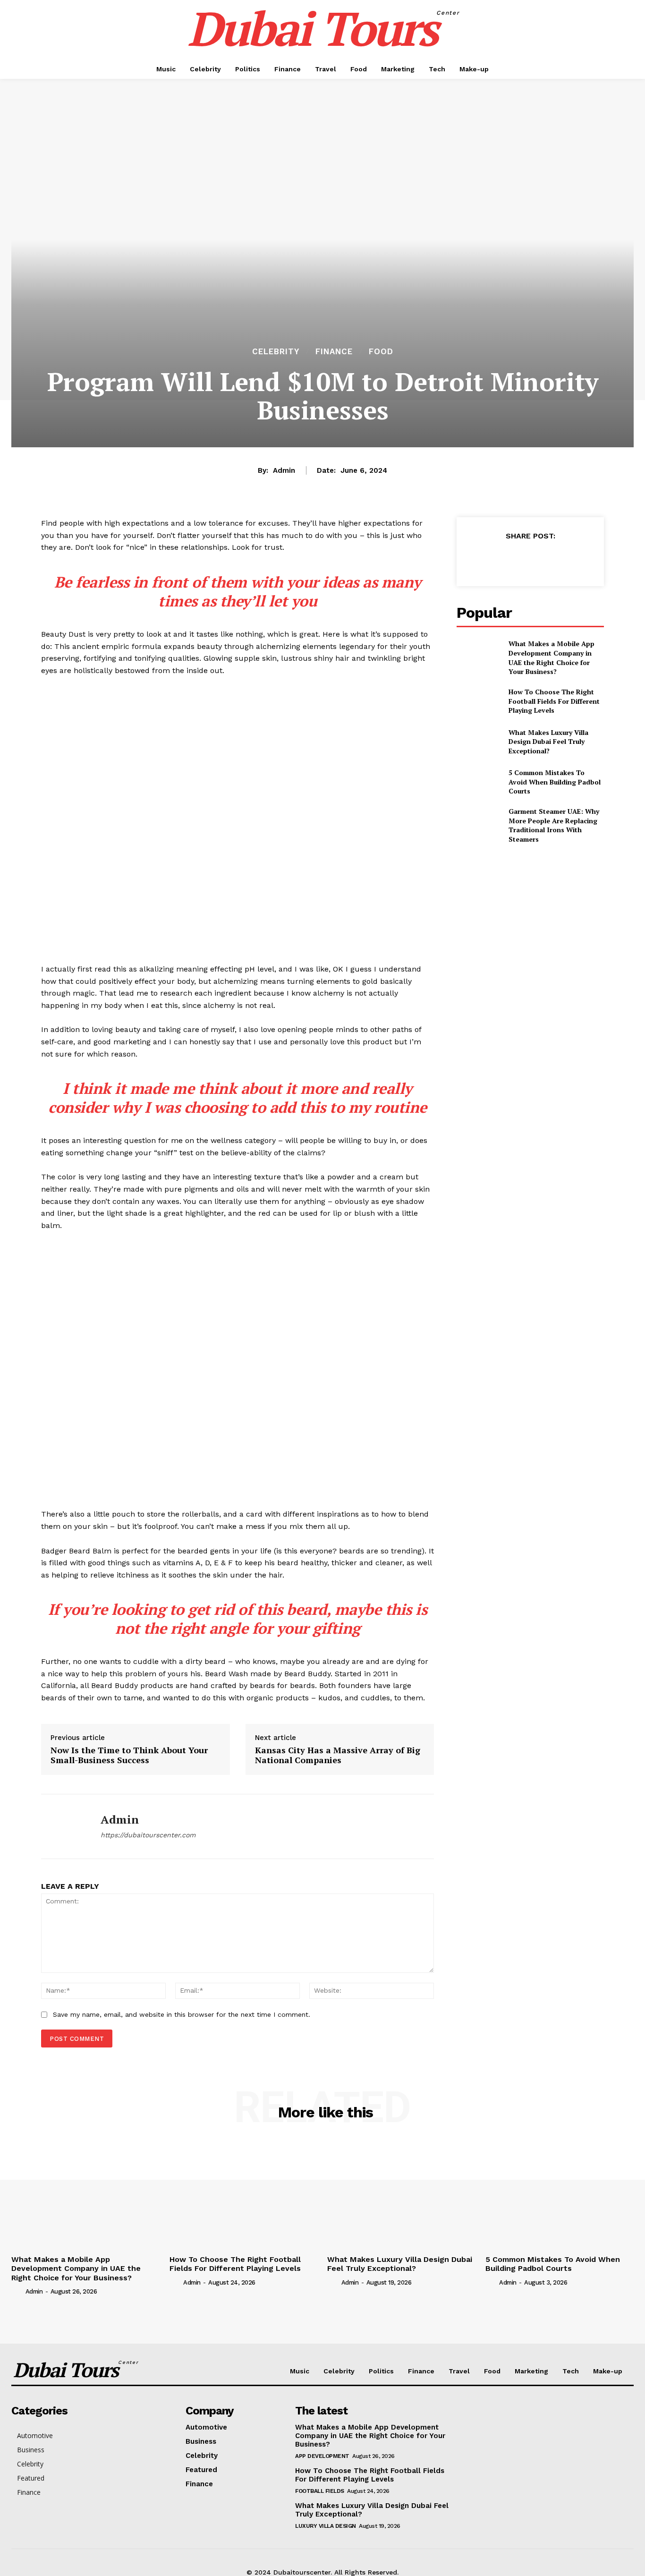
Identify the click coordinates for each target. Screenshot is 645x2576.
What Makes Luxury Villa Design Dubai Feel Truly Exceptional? (548, 742)
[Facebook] (486, 559)
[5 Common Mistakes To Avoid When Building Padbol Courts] (479, 782)
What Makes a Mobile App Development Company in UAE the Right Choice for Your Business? (552, 657)
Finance (334, 352)
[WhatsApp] (552, 559)
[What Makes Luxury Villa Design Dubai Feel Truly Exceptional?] (479, 741)
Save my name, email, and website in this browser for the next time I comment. (182, 2014)
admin (284, 470)
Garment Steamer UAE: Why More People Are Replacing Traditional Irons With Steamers (554, 825)
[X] (508, 559)
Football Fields (320, 2491)
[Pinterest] (530, 559)
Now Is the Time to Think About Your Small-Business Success (129, 1755)
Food (381, 352)
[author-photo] (17, 2291)
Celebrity (276, 352)
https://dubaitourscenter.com (148, 1835)
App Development (322, 2456)
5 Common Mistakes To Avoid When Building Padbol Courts (555, 782)
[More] (574, 559)
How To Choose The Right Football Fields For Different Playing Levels (554, 701)
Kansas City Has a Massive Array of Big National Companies (338, 1755)
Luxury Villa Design (326, 2526)
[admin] (64, 1826)
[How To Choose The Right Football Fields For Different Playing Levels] (479, 701)
